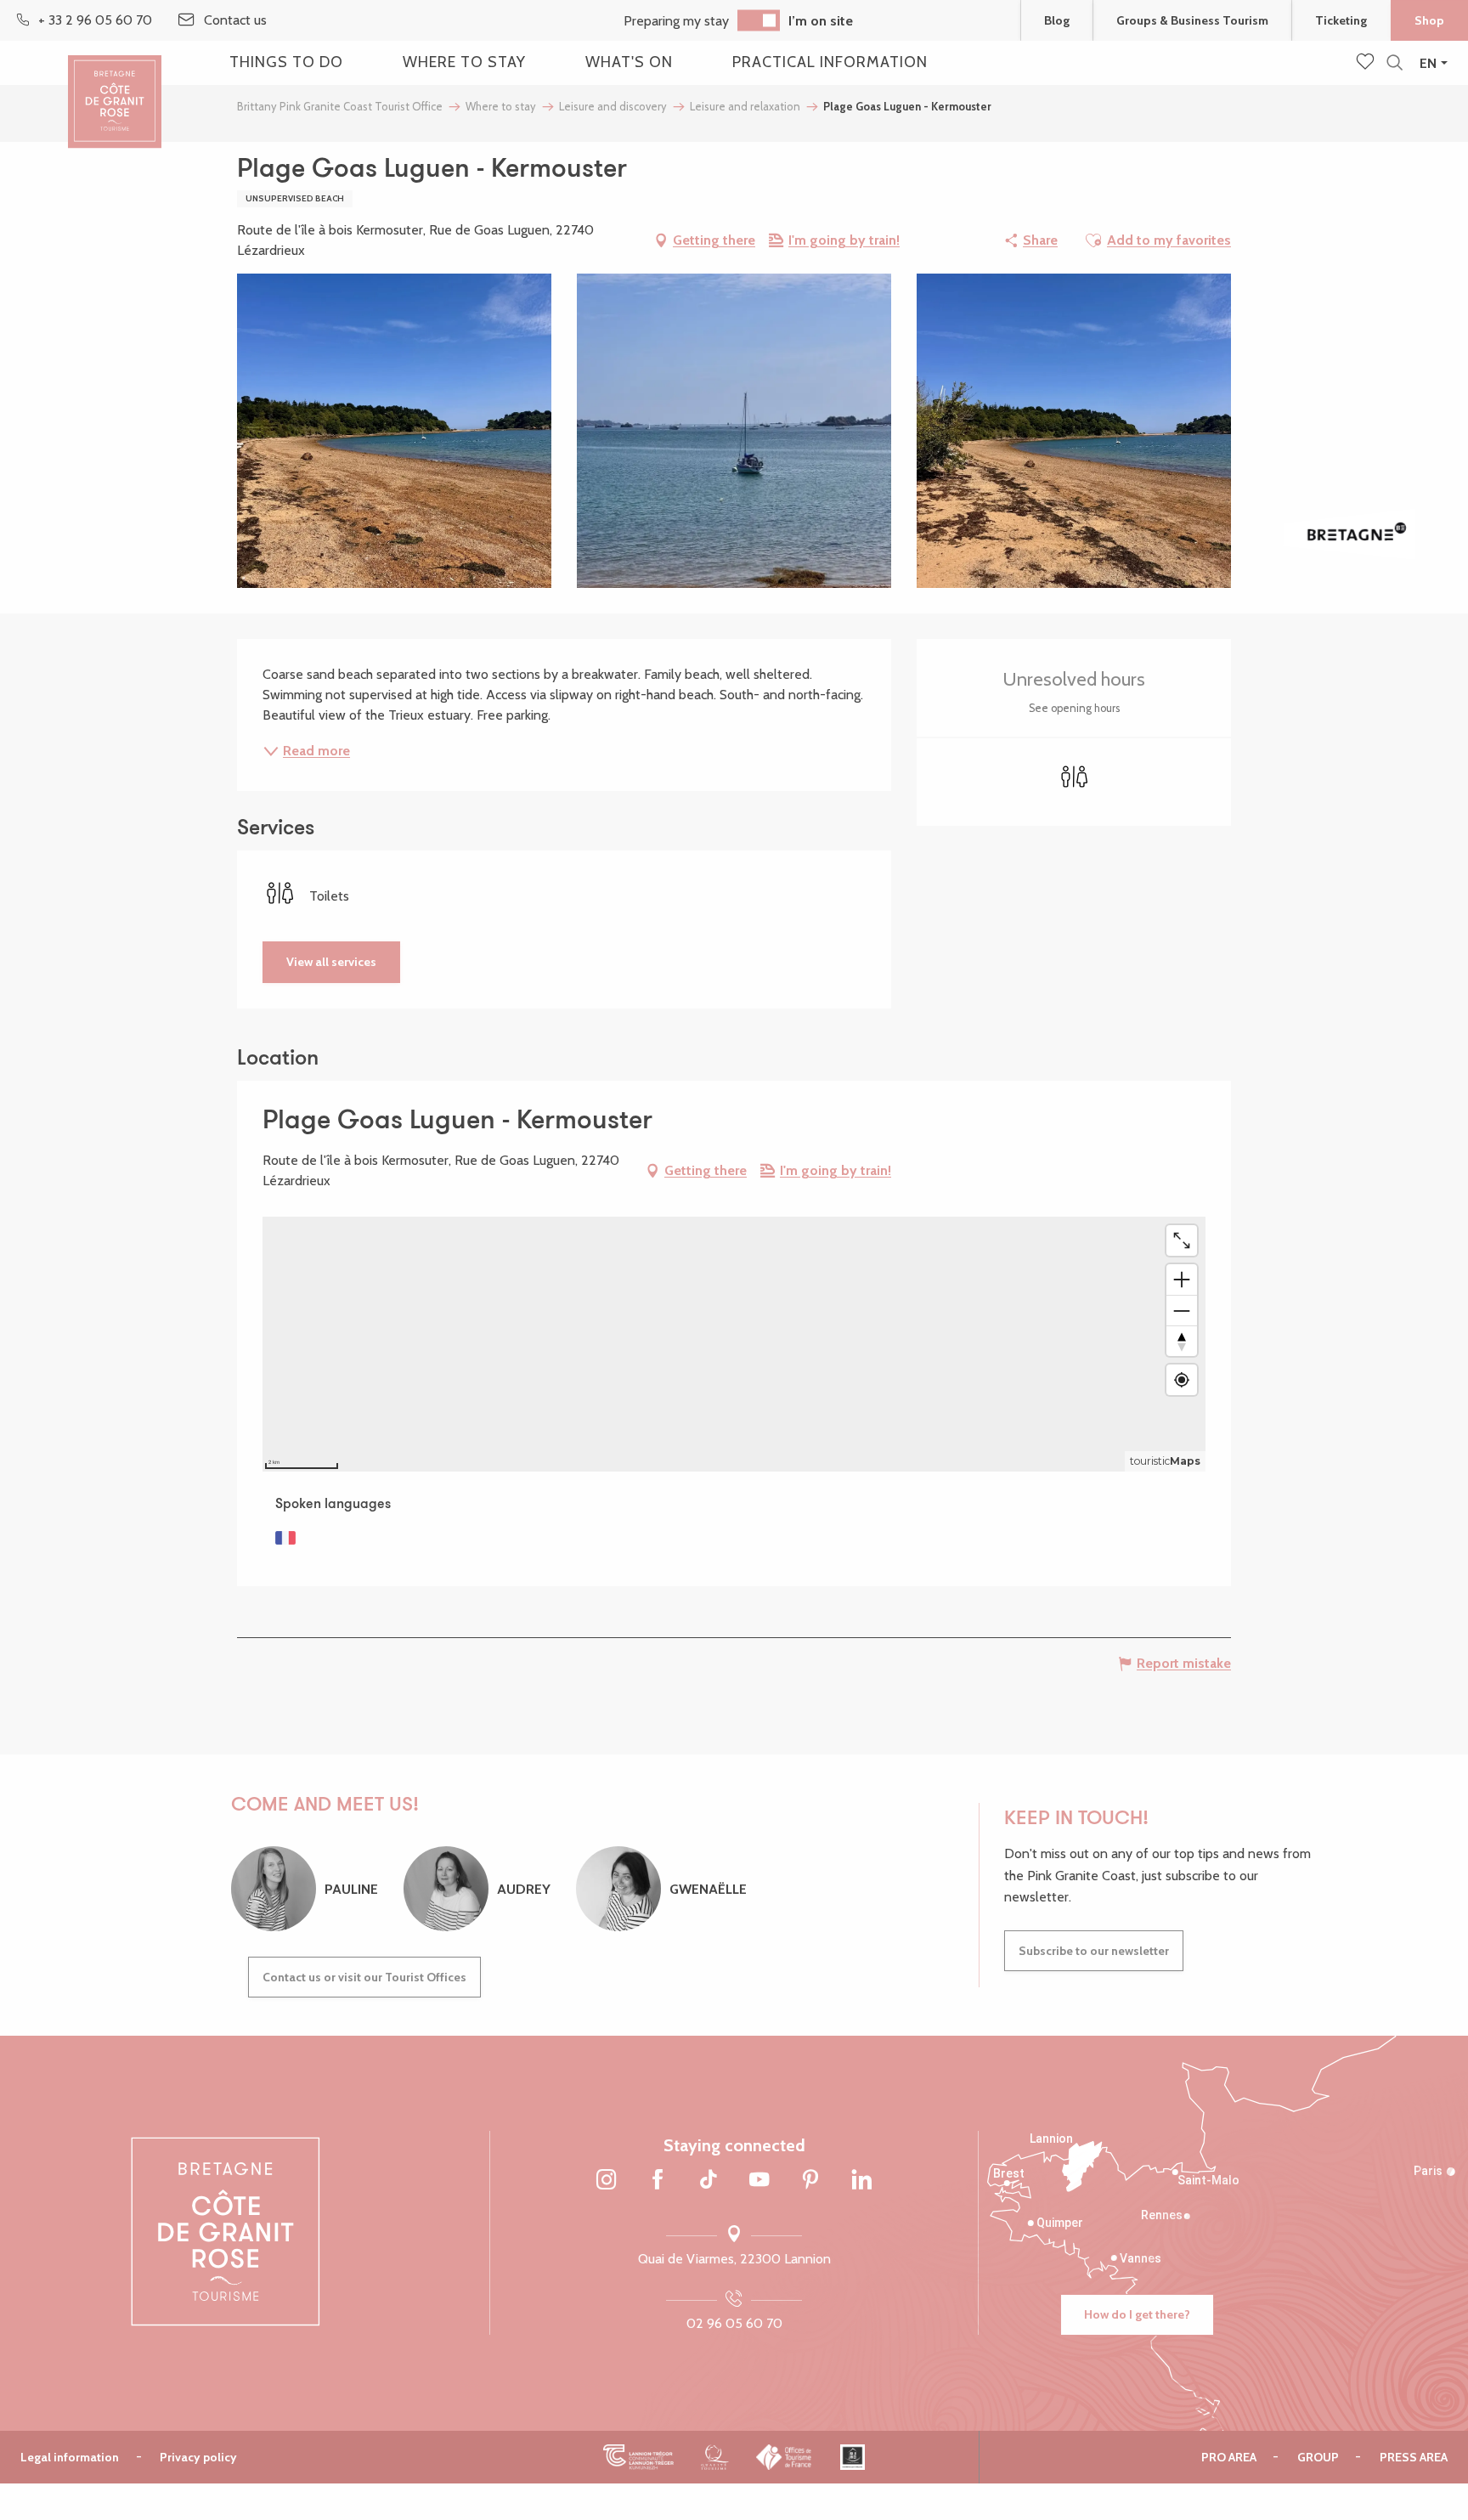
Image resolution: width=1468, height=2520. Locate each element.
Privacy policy (198, 2457)
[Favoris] (1367, 63)
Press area (1414, 2457)
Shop (1429, 20)
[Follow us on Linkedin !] (861, 2181)
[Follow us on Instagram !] (607, 2181)
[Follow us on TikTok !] (709, 2181)
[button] (1395, 63)
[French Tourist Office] (785, 2457)
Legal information (70, 2457)
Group (1318, 2457)
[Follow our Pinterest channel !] (810, 2181)
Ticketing (1341, 20)
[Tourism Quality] (715, 2457)
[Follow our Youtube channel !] (759, 2181)
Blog (1057, 20)
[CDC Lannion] (638, 2457)
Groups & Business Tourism (1192, 20)
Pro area (1229, 2457)
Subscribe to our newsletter (1094, 1951)
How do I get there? (1137, 2314)
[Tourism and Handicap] (853, 2457)
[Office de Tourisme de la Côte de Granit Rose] (115, 87)
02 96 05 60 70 (734, 2323)
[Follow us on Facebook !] (658, 2181)
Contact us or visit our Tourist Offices (364, 1977)
